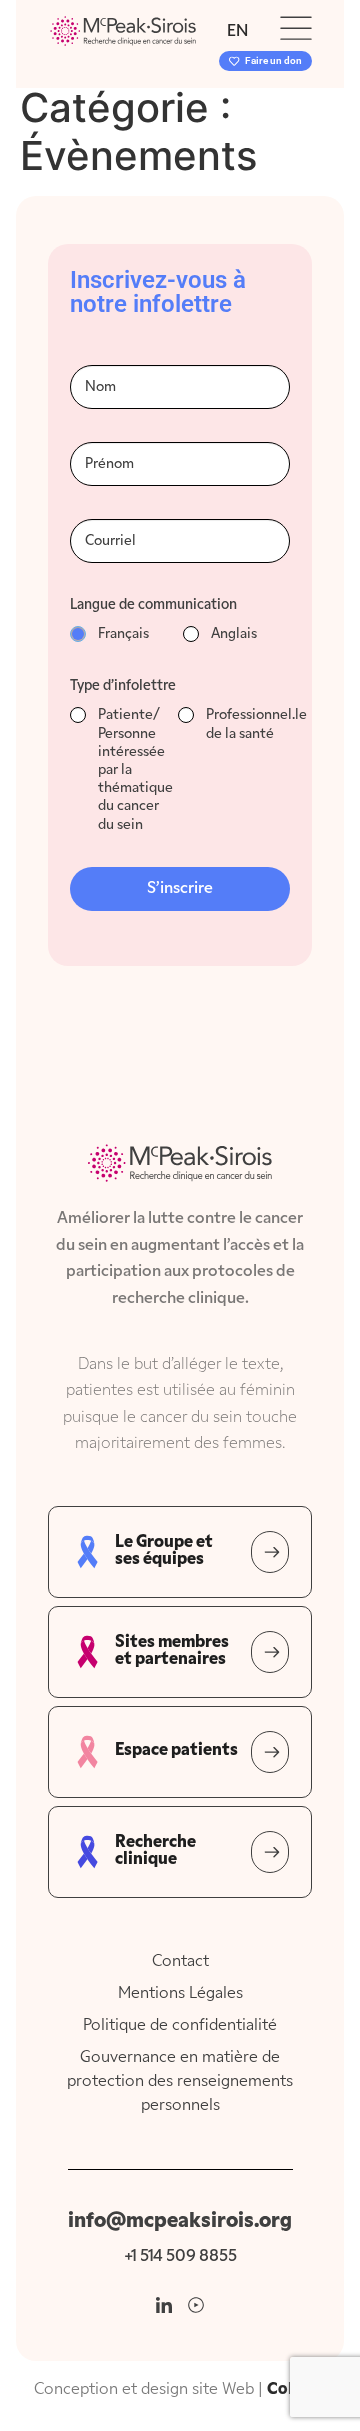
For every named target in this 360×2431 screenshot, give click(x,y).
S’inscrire (180, 889)
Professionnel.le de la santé (256, 724)
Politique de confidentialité (180, 2026)
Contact (180, 1962)
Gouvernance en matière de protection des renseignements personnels (180, 2082)
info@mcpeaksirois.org (180, 2221)
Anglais (234, 634)
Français (123, 634)
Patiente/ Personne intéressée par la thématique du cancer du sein (135, 770)
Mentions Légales (180, 1994)
